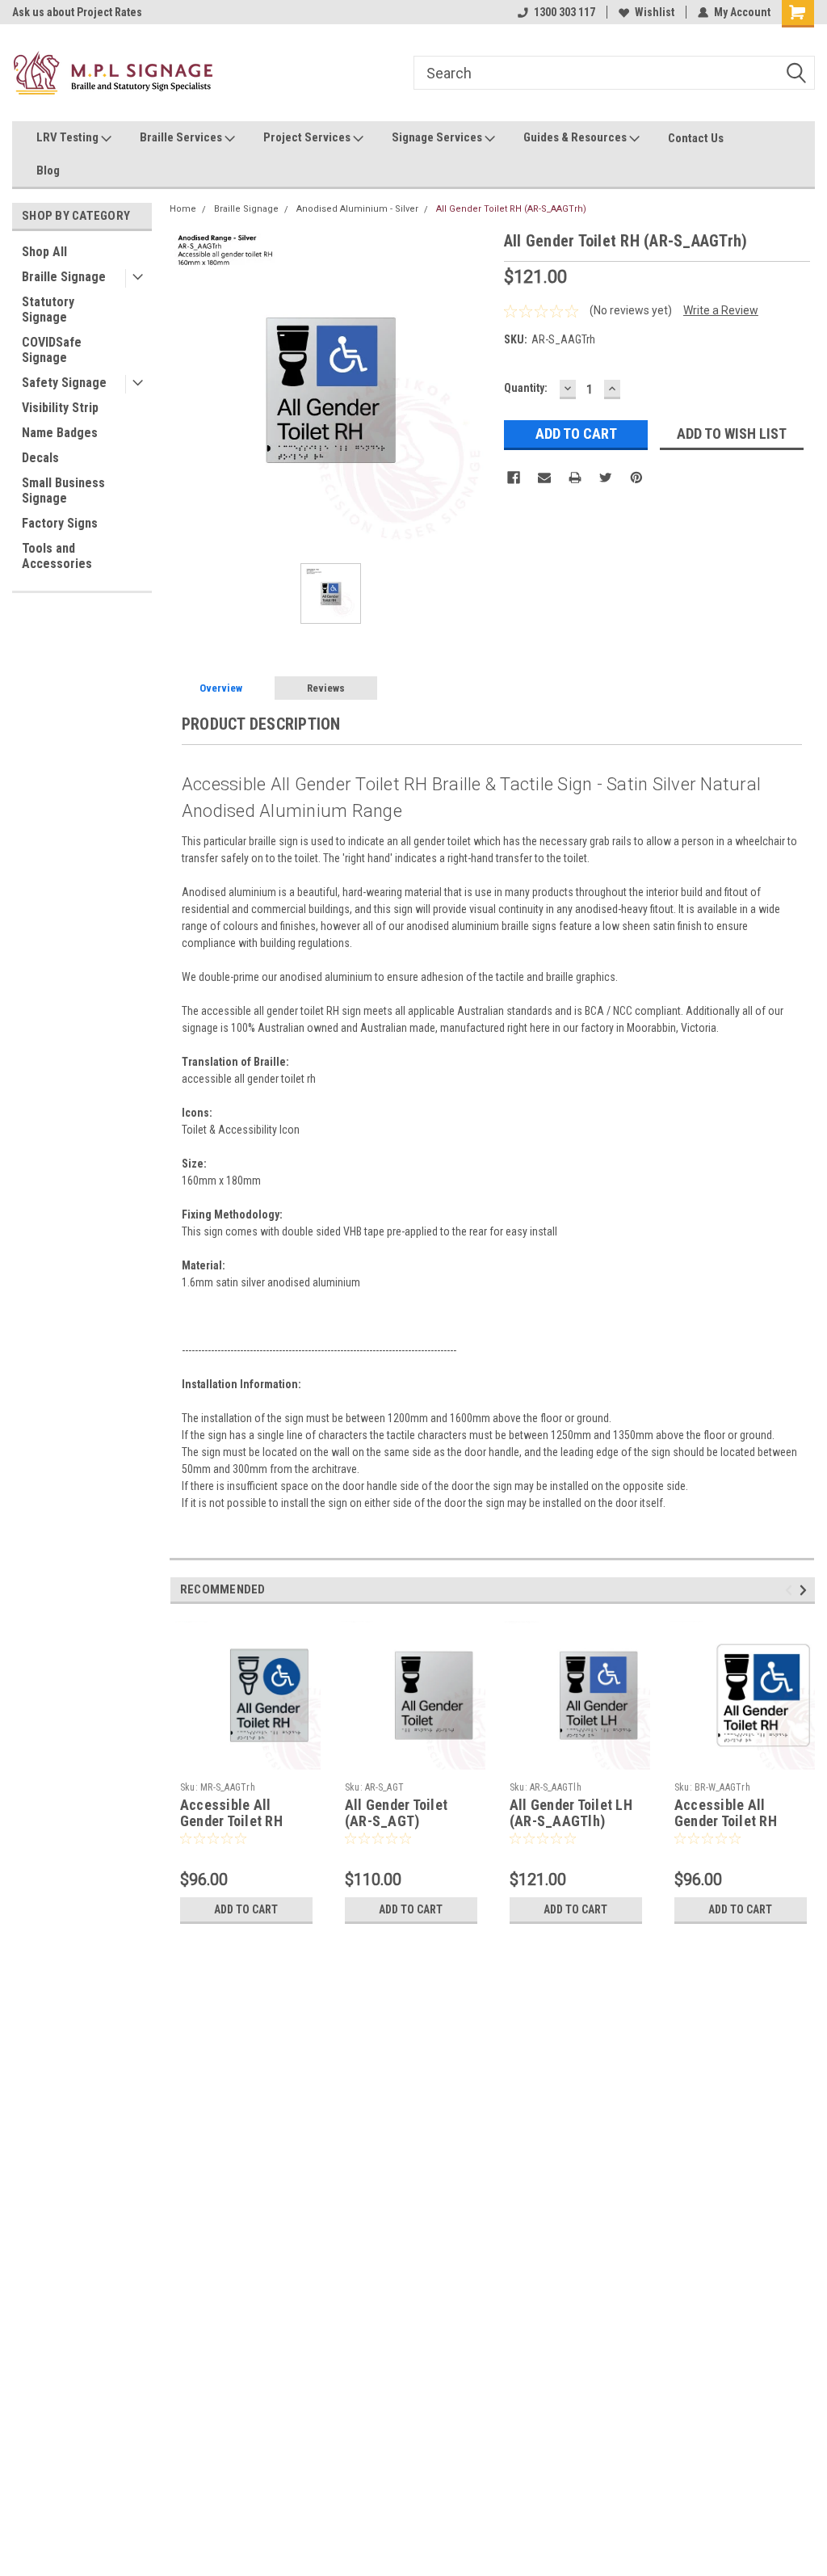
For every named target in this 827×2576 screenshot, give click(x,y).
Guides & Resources (576, 137)
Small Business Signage (63, 490)
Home (183, 209)
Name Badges (60, 433)
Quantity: (526, 388)
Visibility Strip (60, 408)
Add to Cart (246, 1909)
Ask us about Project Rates (74, 12)
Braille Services (182, 137)
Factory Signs (60, 523)
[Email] (544, 478)
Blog (48, 170)
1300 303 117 (565, 12)
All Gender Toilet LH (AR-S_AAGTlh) (571, 1813)
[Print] (575, 478)
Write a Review (721, 310)
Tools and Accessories (57, 556)
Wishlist (655, 12)
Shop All (44, 252)
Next (806, 1591)
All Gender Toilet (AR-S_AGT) (396, 1813)
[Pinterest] (636, 478)
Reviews (326, 688)
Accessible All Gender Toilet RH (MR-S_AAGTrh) (231, 1822)
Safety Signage (64, 383)
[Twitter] (606, 478)
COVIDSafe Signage (52, 350)
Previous (791, 1591)
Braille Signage (64, 277)
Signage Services (438, 137)
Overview (221, 688)
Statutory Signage (48, 309)
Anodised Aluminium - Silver (357, 209)
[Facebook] (514, 478)
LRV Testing (69, 137)
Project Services (308, 137)
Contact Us (696, 138)
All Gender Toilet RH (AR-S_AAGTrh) (511, 209)
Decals (40, 458)
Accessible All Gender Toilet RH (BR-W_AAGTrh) (726, 1822)
